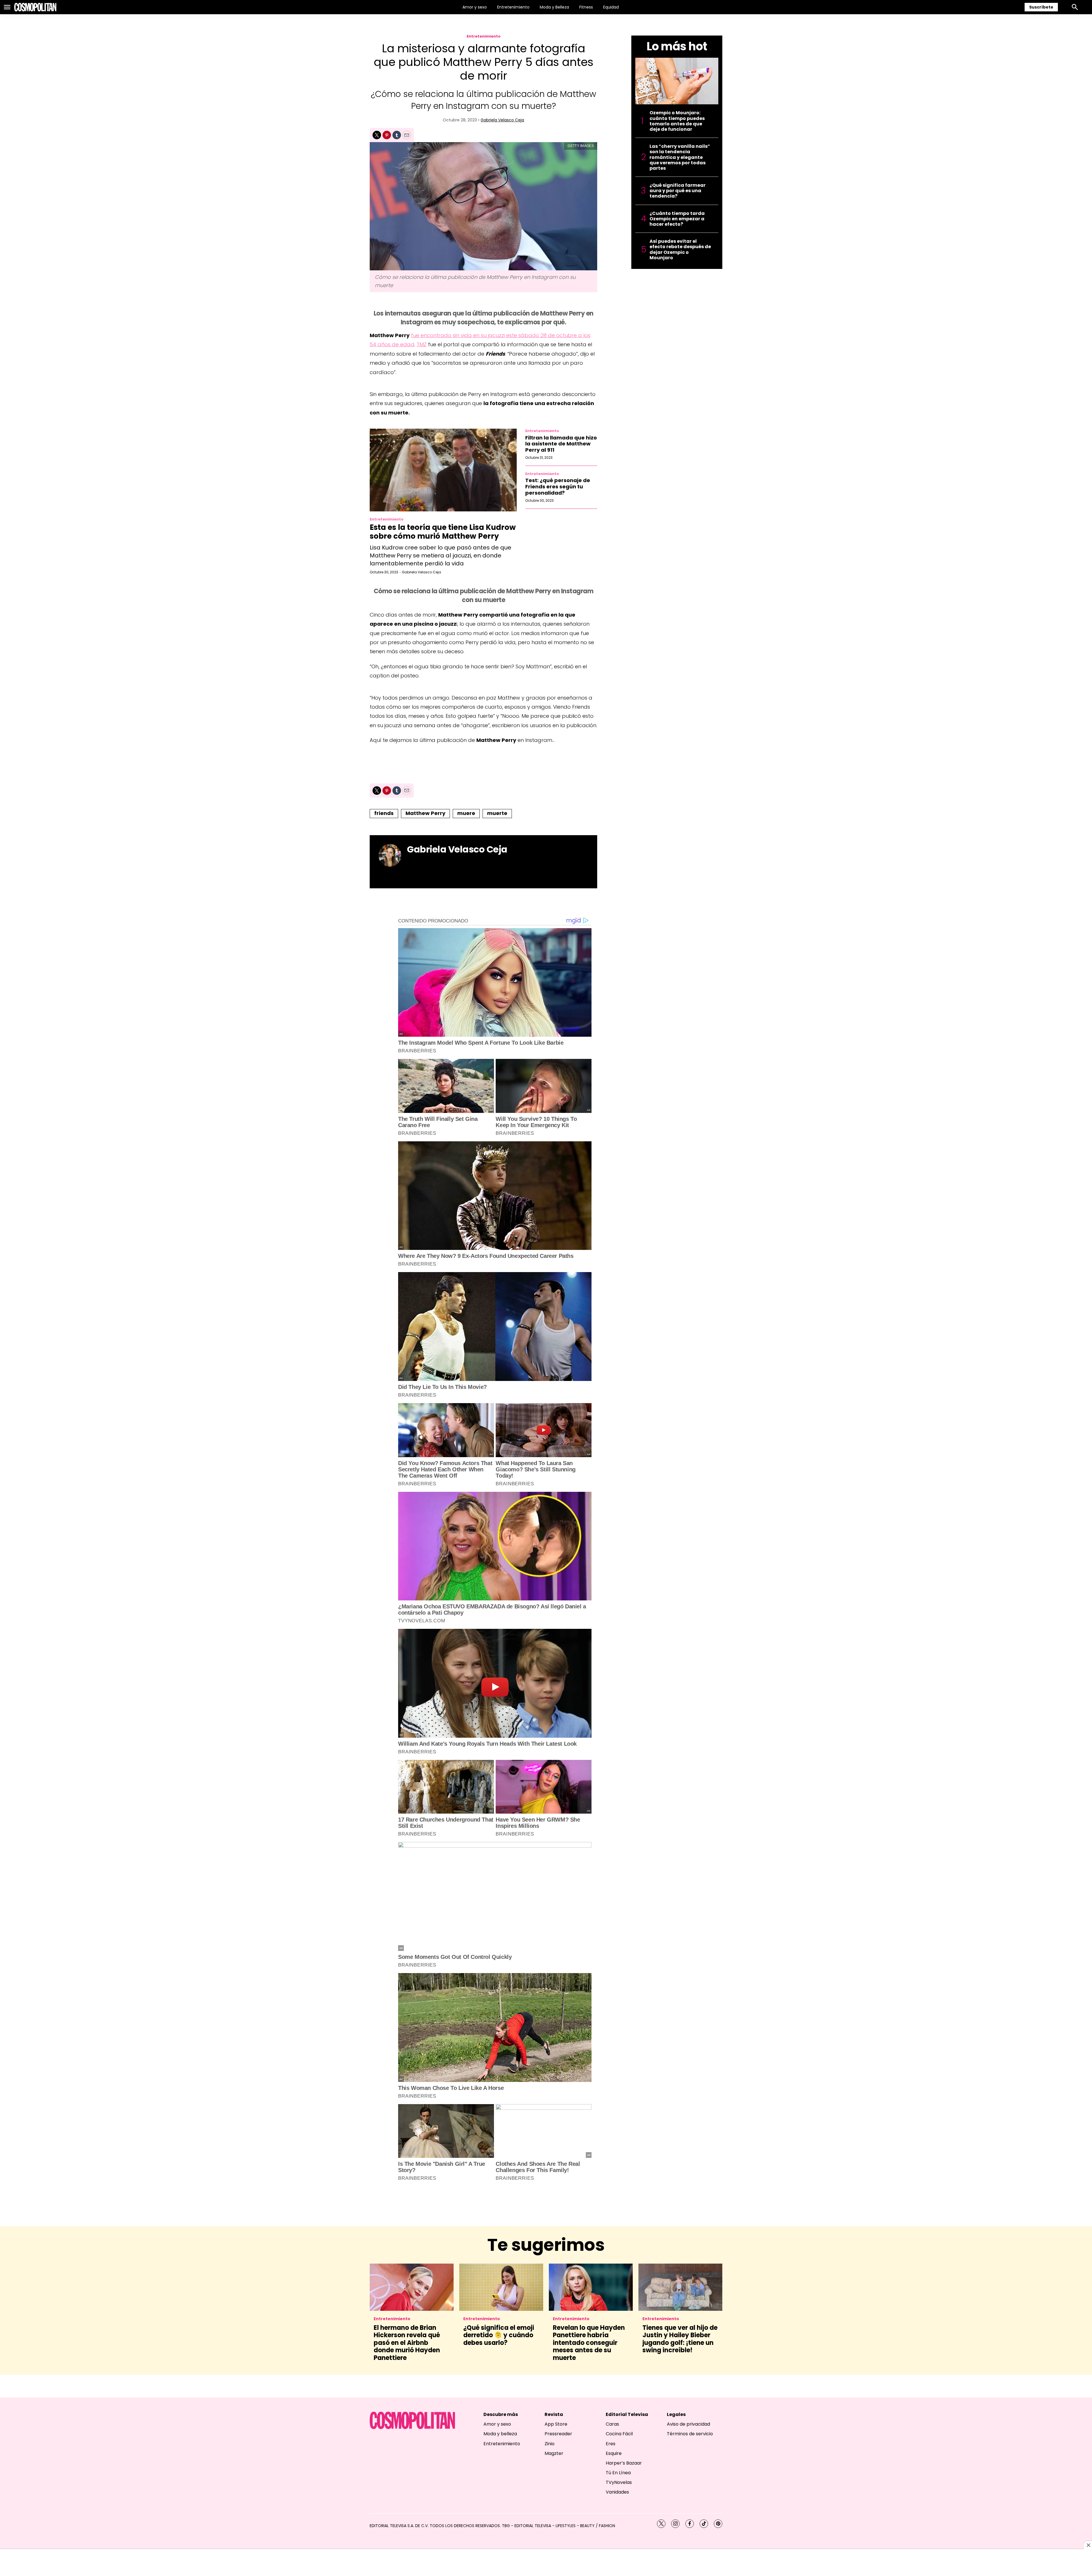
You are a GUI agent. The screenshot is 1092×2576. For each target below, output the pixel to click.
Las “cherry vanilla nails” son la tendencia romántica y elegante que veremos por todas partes (680, 157)
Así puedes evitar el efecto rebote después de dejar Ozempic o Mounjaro (680, 249)
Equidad (611, 7)
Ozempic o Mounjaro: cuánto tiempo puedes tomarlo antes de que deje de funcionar (677, 121)
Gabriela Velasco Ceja (502, 120)
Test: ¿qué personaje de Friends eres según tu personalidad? (558, 486)
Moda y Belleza (554, 7)
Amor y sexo (475, 7)
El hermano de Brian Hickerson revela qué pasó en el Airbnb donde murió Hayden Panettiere (407, 2343)
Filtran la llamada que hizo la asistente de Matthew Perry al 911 (561, 444)
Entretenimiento (513, 7)
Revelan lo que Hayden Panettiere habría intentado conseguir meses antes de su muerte (589, 2343)
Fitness (586, 7)
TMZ (422, 344)
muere (466, 813)
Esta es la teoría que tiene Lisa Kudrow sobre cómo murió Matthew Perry (443, 532)
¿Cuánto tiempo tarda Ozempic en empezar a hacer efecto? (677, 219)
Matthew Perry (425, 813)
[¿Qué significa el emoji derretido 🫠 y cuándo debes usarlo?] (501, 2287)
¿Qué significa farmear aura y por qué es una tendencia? (678, 191)
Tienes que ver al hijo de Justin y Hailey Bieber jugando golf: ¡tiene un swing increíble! (680, 2339)
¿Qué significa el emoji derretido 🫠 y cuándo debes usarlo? (499, 2335)
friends (384, 813)
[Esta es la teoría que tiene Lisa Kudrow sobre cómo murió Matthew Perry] (443, 470)
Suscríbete (1041, 7)
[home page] (35, 7)
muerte (497, 813)
